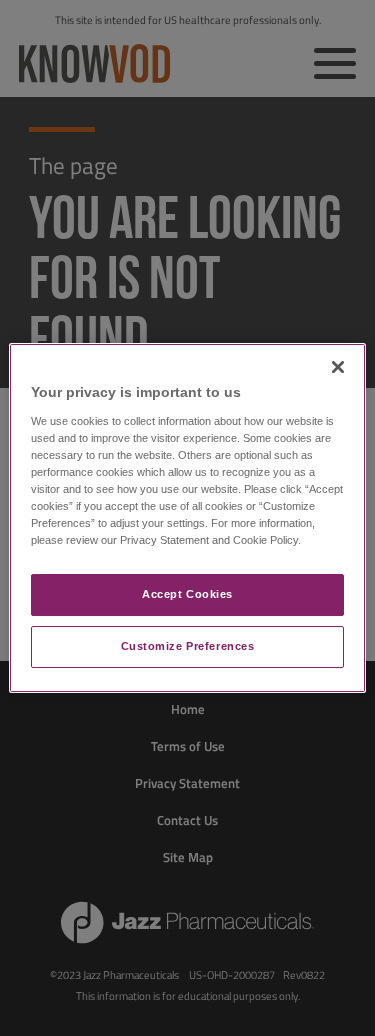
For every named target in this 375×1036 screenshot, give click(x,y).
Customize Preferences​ (188, 646)
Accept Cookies (187, 594)
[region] (187, 518)
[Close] (338, 367)
